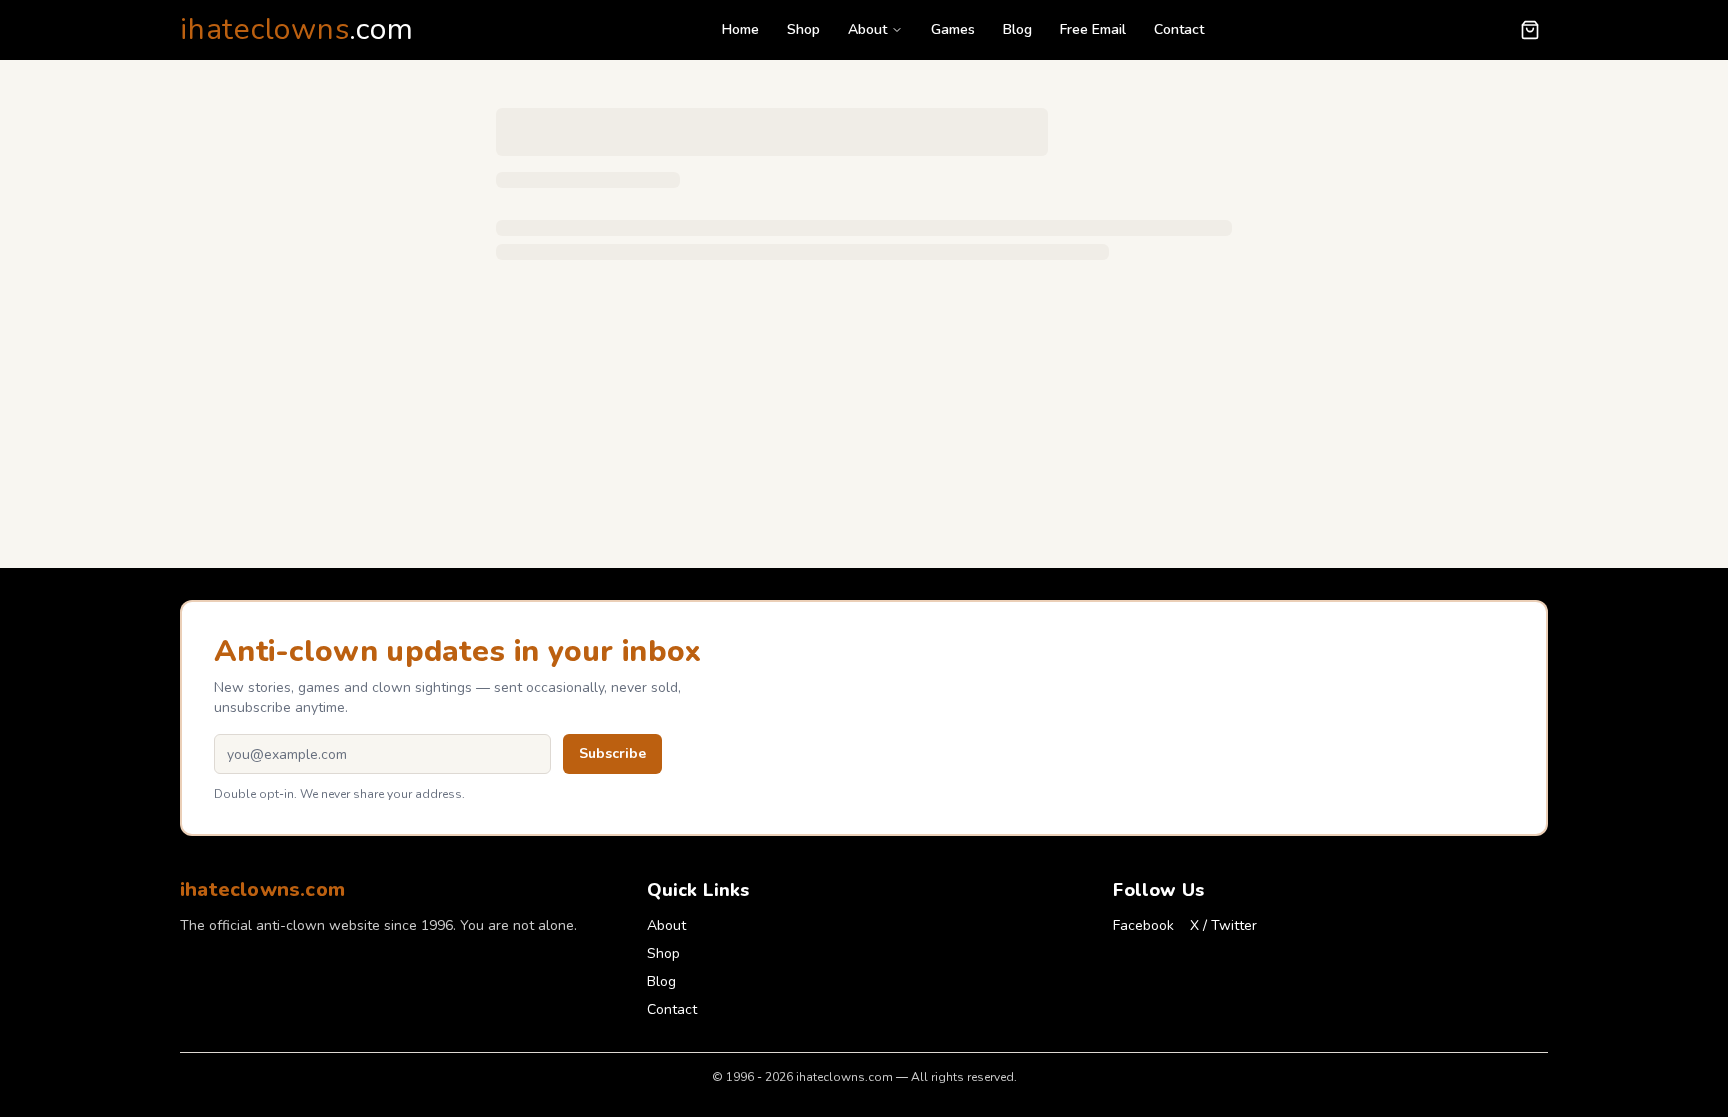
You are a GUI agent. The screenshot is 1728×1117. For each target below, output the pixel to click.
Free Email (1093, 29)
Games (953, 29)
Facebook (1143, 925)
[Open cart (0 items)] (1530, 30)
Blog (1017, 29)
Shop (803, 29)
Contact (1179, 29)
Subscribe (612, 753)
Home (740, 29)
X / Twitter (1223, 925)
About (867, 29)
